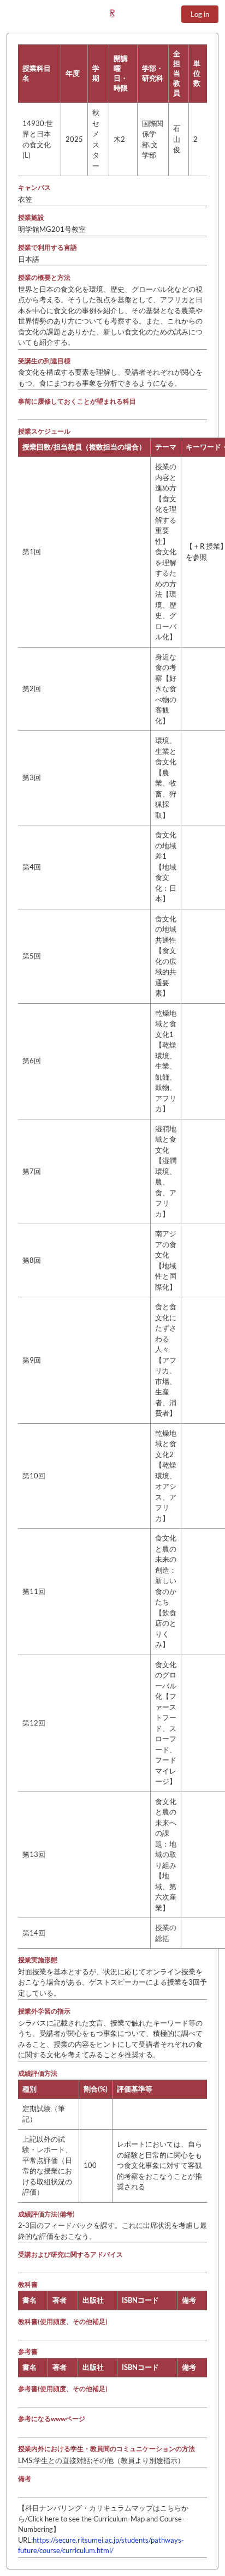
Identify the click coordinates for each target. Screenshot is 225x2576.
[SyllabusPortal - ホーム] (112, 14)
